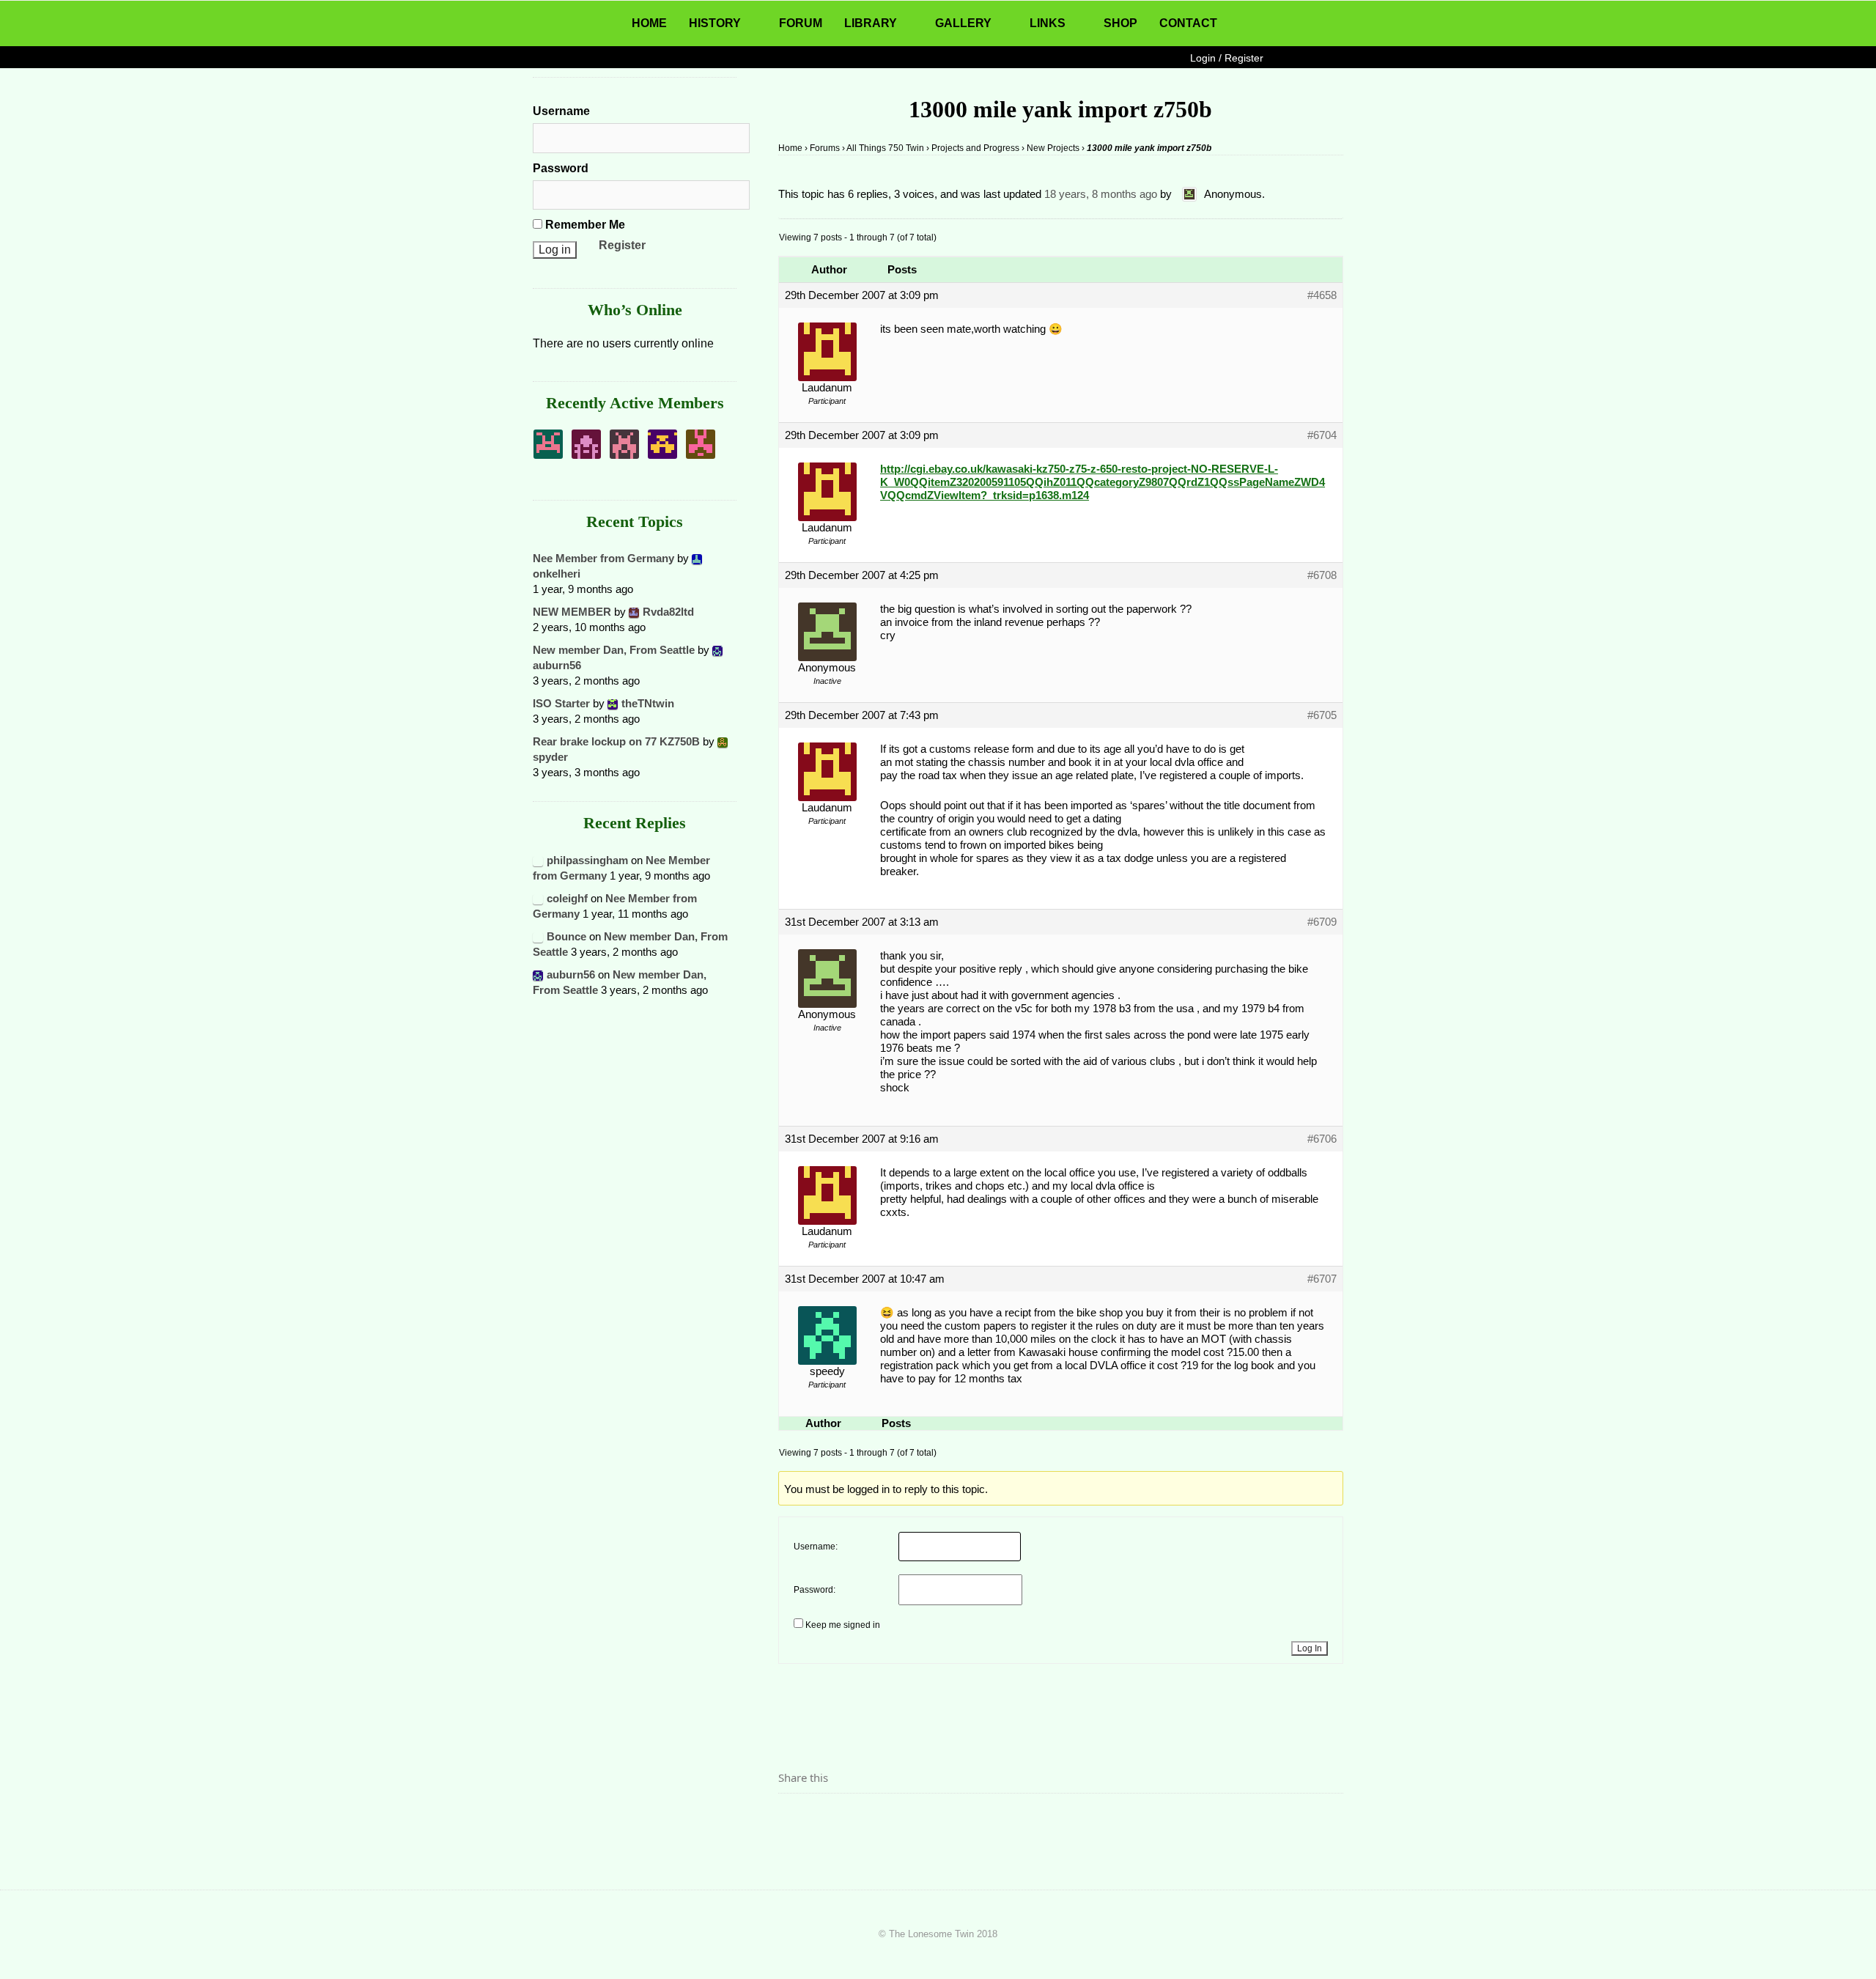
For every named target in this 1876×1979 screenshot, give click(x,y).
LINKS (1048, 23)
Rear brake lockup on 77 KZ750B (616, 741)
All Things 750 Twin (885, 148)
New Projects (1053, 148)
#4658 (1322, 295)
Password (561, 168)
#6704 (1322, 435)
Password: (815, 1590)
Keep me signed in (843, 1625)
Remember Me (584, 225)
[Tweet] (824, 1818)
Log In (1310, 1648)
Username (561, 111)
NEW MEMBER (572, 612)
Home (790, 148)
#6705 (1322, 715)
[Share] (794, 1818)
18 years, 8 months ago (1101, 194)
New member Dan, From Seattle (614, 650)
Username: (816, 1547)
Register (622, 245)
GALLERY (963, 23)
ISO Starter (561, 703)
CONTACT (1188, 23)
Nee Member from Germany (603, 558)
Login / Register (1227, 58)
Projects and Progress (975, 148)
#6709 (1322, 922)
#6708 (1322, 575)
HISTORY (715, 23)
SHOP (1120, 23)
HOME (649, 23)
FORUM (801, 23)
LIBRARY (871, 23)
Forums (825, 148)
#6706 (1322, 1139)
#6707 (1322, 1279)
